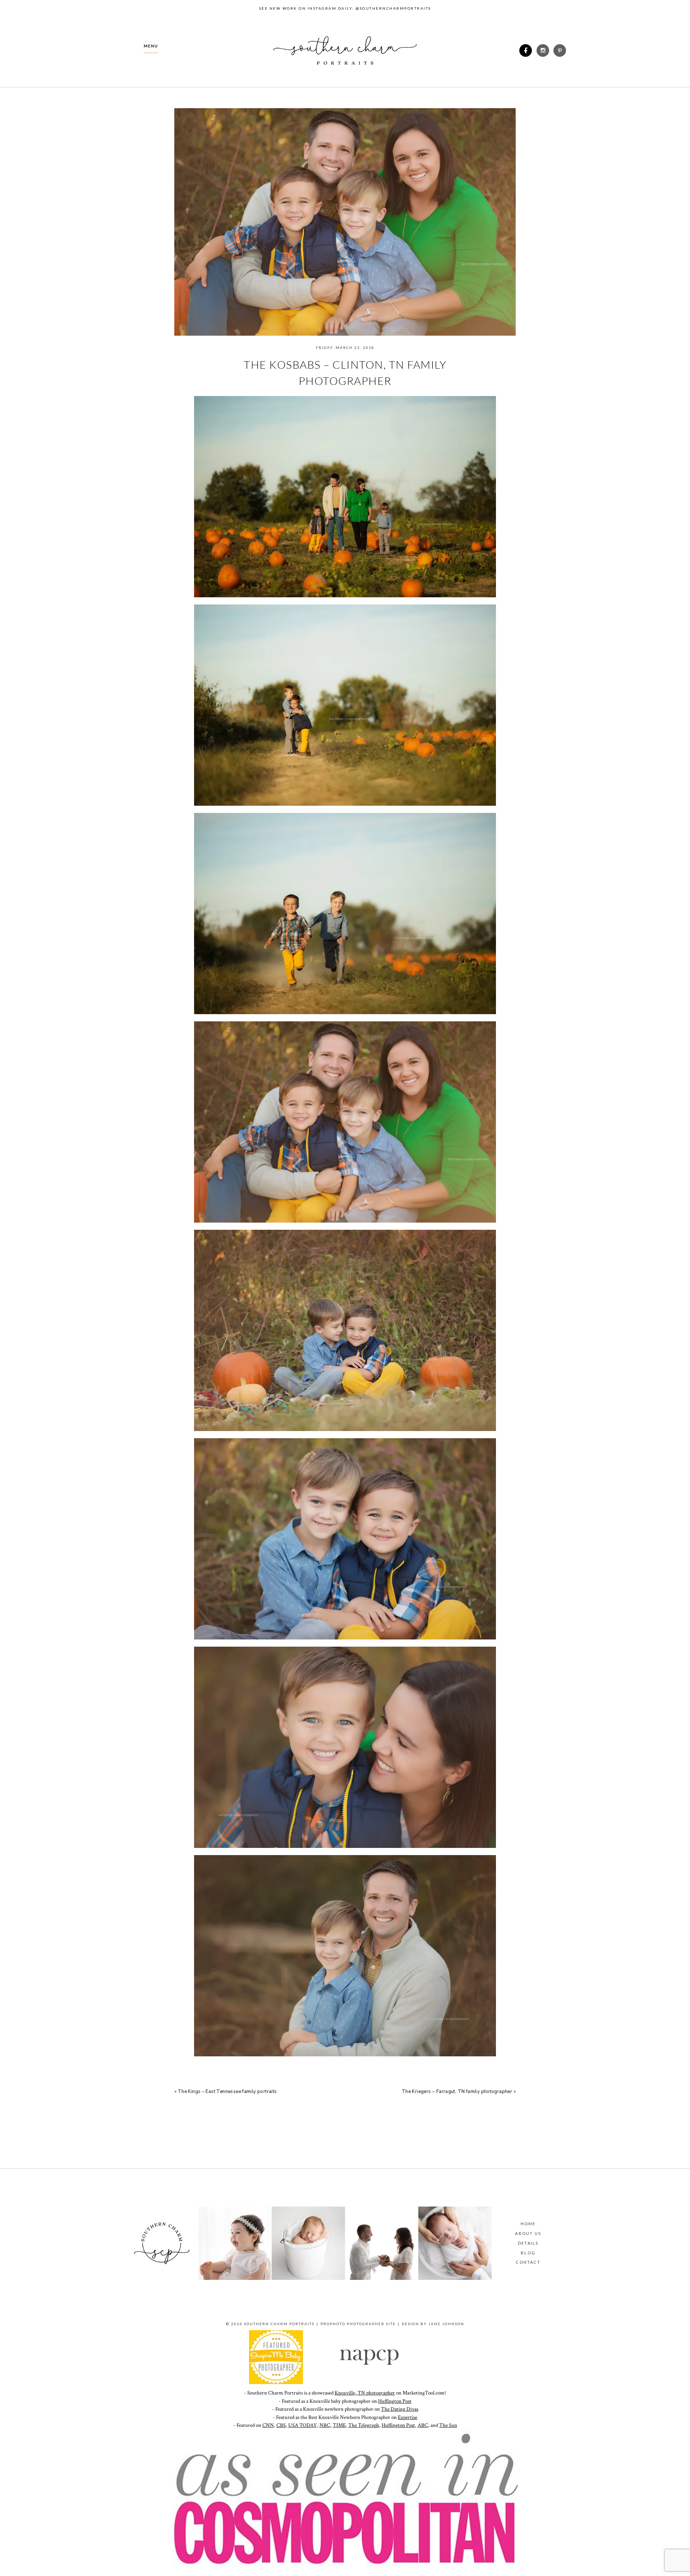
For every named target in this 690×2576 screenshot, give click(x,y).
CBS (281, 2425)
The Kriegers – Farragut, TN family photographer (457, 2092)
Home (528, 2224)
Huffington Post (395, 2401)
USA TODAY (303, 2425)
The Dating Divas (400, 2409)
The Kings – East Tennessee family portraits (227, 2092)
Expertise (408, 2417)
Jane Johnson (446, 2324)
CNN (268, 2425)
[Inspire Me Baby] (276, 2382)
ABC (423, 2425)
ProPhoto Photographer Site (358, 2324)
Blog (528, 2253)
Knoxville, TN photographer (365, 2393)
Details (528, 2243)
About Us (528, 2233)
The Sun (448, 2425)
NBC (325, 2425)
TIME (339, 2425)
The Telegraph (364, 2425)
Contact (528, 2262)
